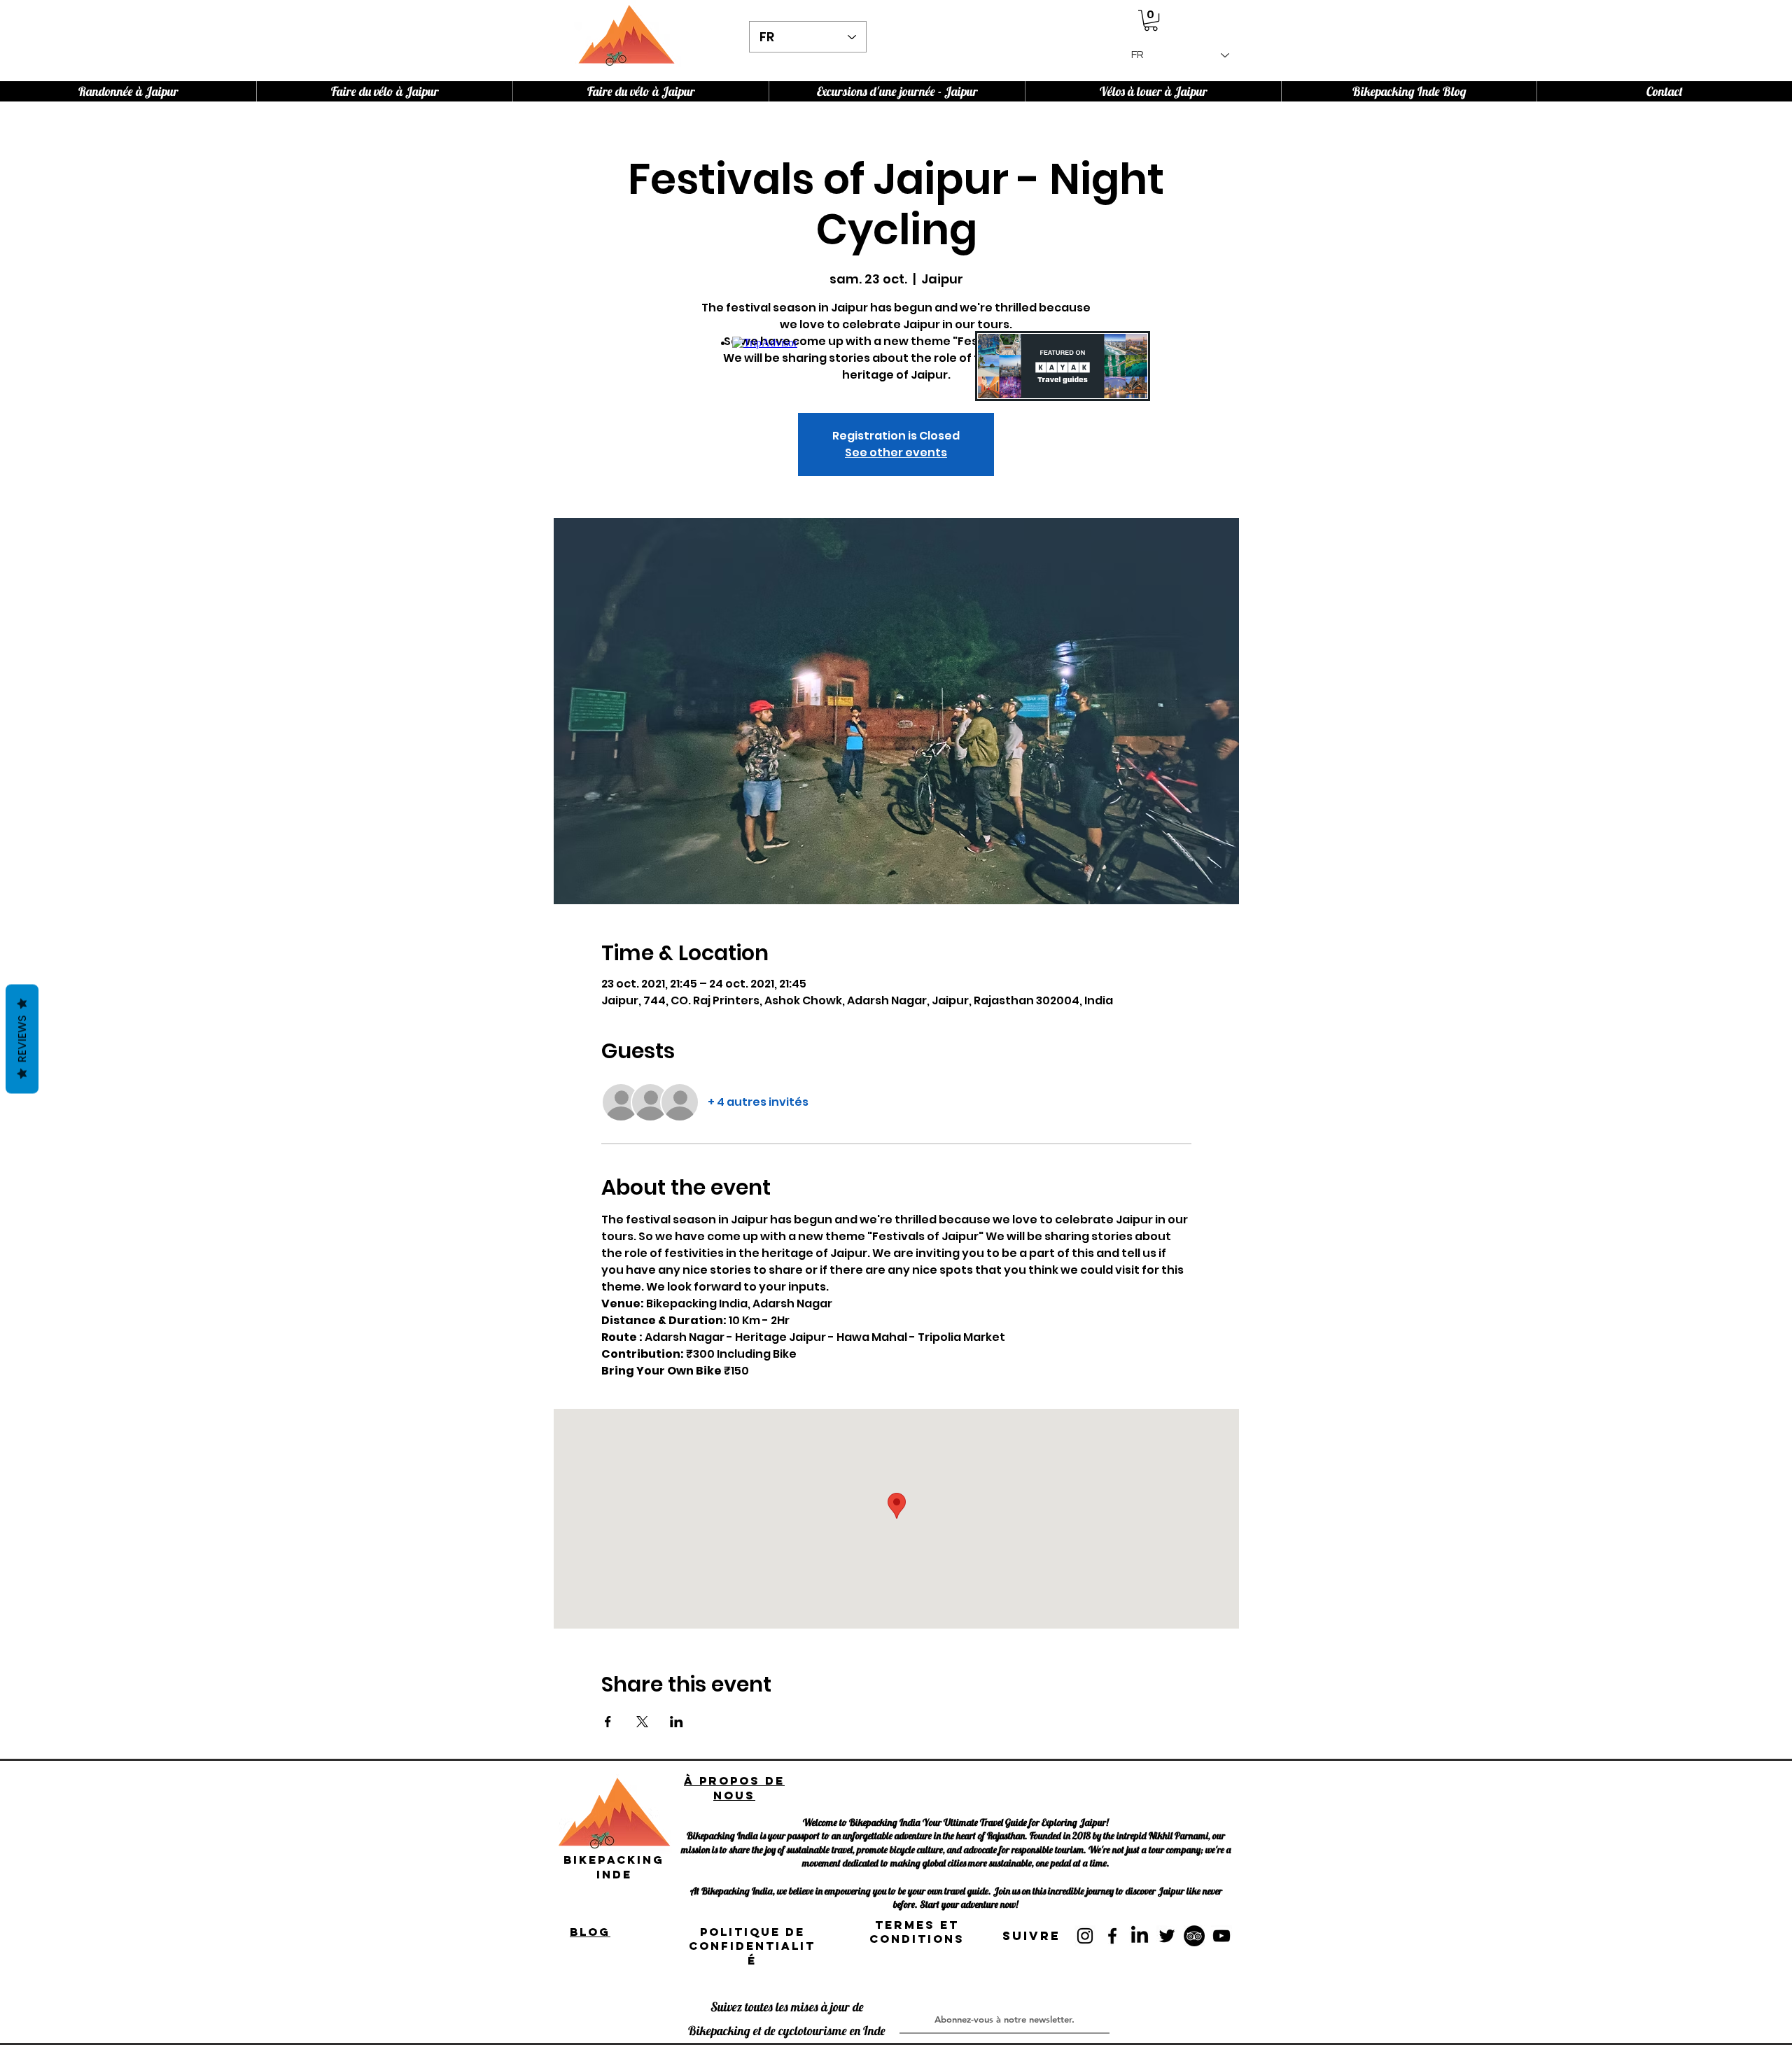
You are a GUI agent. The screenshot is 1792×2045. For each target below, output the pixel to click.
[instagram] (1085, 1936)
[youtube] (1221, 1936)
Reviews (22, 1039)
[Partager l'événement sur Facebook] (608, 1722)
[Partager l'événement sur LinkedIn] (677, 1722)
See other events (896, 452)
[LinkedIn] (1140, 1936)
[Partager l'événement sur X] (642, 1722)
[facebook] (1112, 1936)
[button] (1151, 20)
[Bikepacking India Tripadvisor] (1194, 1936)
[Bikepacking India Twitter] (1167, 1936)
